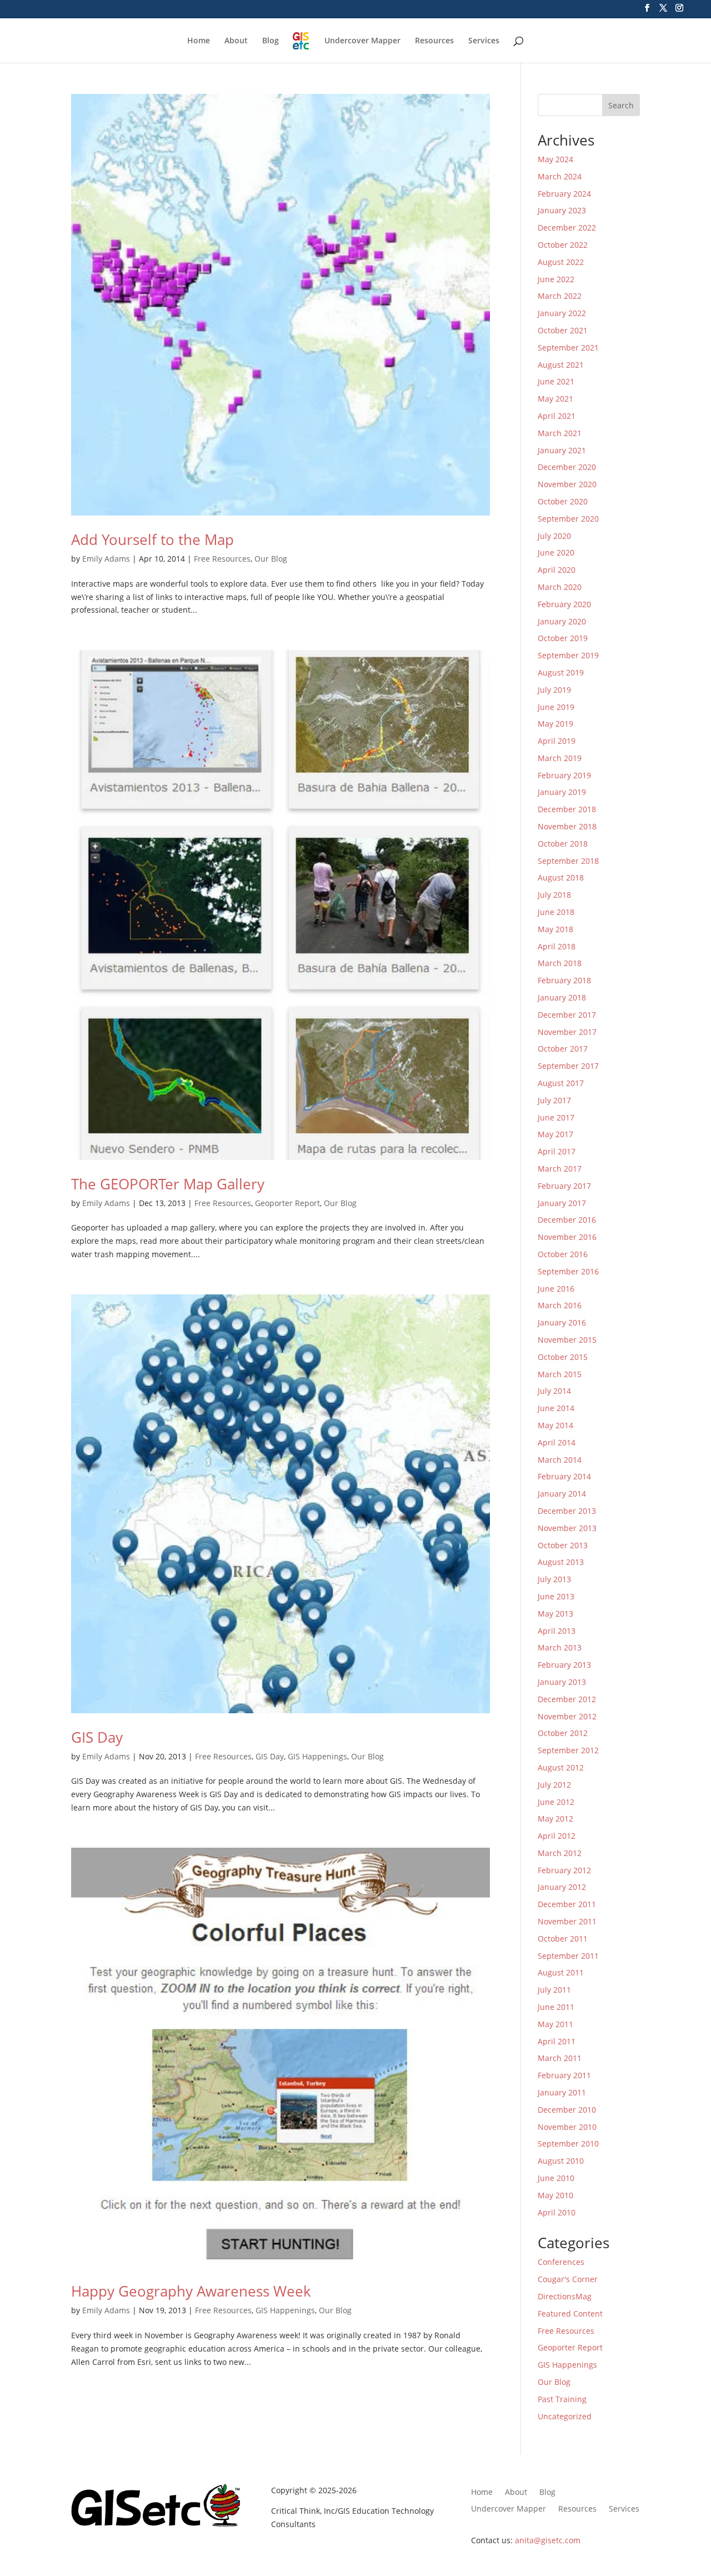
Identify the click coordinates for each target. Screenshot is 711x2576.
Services (484, 41)
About (236, 41)
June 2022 (556, 279)
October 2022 (563, 245)
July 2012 (554, 1785)
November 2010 (567, 2127)
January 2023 (562, 210)
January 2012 (562, 1887)
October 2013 (563, 1545)
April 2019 (557, 741)
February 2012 (564, 1870)
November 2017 (567, 1032)
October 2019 (563, 638)
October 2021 (563, 330)
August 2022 (561, 262)
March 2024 (560, 176)
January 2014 (562, 1494)
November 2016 (567, 1237)
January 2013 (562, 1682)
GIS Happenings (317, 1756)
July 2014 (554, 1391)
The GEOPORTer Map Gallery (168, 1184)
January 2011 (562, 2092)
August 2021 (561, 365)
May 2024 (555, 159)
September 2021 (568, 347)
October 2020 (563, 501)
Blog (271, 41)
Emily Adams (106, 559)
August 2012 (561, 1767)
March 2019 (560, 758)
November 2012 (567, 1716)
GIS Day (97, 1737)
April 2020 (557, 570)
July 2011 (554, 1990)
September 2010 (568, 2144)
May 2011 (555, 2024)
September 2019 (568, 655)
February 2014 (564, 1476)
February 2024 (564, 194)
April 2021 (557, 416)
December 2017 (567, 1015)
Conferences (561, 2262)
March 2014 (560, 1460)
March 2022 (560, 296)
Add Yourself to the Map (152, 539)
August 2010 (561, 2161)
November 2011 (567, 1921)
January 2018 (562, 997)
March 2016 (560, 1305)
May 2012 (555, 1819)
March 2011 (560, 2058)
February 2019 (564, 775)
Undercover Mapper (362, 41)
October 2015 (563, 1357)
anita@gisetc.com (548, 2540)
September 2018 (568, 861)
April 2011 (557, 2041)
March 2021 (560, 433)
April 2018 (557, 946)
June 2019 (556, 707)
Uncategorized (565, 2416)
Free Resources (222, 559)
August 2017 (561, 1083)
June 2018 (556, 912)
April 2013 (557, 1631)
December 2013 (567, 1511)
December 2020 (567, 467)
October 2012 (563, 1733)
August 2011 (561, 1972)
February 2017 (564, 1186)
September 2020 (568, 519)
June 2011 (556, 2007)
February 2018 (564, 980)
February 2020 (564, 604)
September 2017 (568, 1066)
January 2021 (562, 450)
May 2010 (555, 2195)
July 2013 (554, 1579)
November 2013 (567, 1528)
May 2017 (555, 1134)
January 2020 (562, 621)
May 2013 (555, 1614)
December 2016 (567, 1220)
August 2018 (561, 877)
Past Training (562, 2399)
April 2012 (557, 1836)
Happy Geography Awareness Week (191, 2291)
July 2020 (554, 536)
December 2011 (567, 1904)
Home (199, 41)
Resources (434, 41)
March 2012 (560, 1853)
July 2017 (554, 1100)
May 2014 (555, 1425)
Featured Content (570, 2314)
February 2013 (564, 1665)
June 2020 (556, 552)
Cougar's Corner (568, 2279)
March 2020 (560, 587)
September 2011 (568, 1956)
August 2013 (561, 1562)
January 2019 (562, 792)
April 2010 (557, 2212)
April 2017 (557, 1151)
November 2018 (567, 826)
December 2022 (567, 227)
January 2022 (562, 313)
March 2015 (560, 1374)
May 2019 (555, 724)
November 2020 (567, 484)
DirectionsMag (565, 2296)
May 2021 (555, 399)
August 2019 (561, 672)
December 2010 (567, 2110)
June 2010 (556, 2178)
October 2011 (563, 1939)
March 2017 (560, 1169)
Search (621, 105)
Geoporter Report (287, 1203)
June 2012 (556, 1802)
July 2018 (554, 895)
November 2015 (567, 1340)
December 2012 (567, 1699)
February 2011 (564, 2075)
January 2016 (562, 1322)
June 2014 (556, 1408)
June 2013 (556, 1596)
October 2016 (563, 1254)
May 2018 (555, 929)
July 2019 (554, 690)
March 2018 (560, 963)
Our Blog (271, 559)
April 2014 (557, 1442)
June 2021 (556, 381)
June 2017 (556, 1117)
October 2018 (563, 844)
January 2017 (562, 1203)
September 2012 (568, 1750)
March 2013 (560, 1647)
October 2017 (563, 1049)
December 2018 (567, 809)
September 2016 (568, 1271)
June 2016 (556, 1289)
